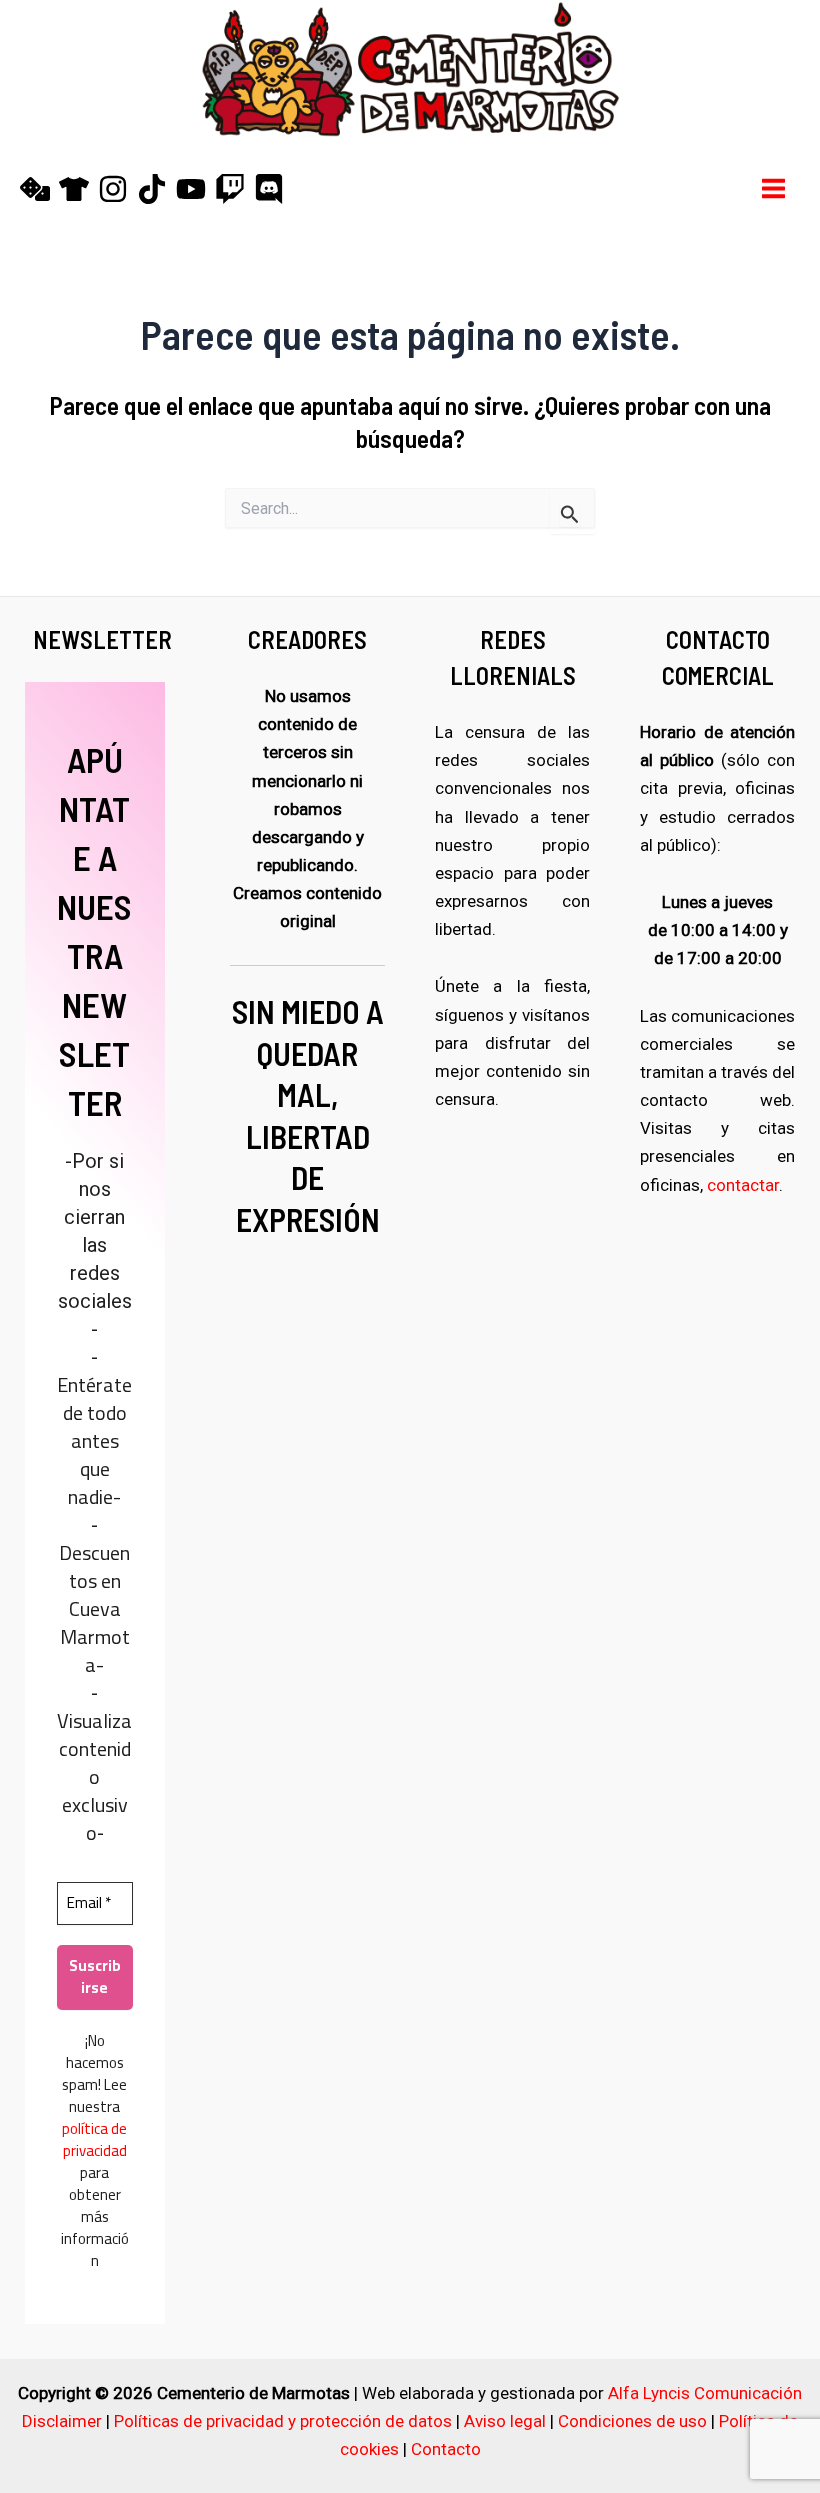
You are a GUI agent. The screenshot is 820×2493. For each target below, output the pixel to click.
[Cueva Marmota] (74, 189)
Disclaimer (62, 2421)
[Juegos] (35, 189)
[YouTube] (191, 189)
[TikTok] (152, 189)
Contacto (446, 2449)
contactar (743, 1185)
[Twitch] (230, 189)
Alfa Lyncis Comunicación (705, 2393)
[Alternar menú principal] (774, 188)
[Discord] (269, 189)
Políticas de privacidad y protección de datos (283, 2421)
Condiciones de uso (632, 2421)
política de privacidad (94, 2139)
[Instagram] (113, 189)
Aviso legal (505, 2421)
